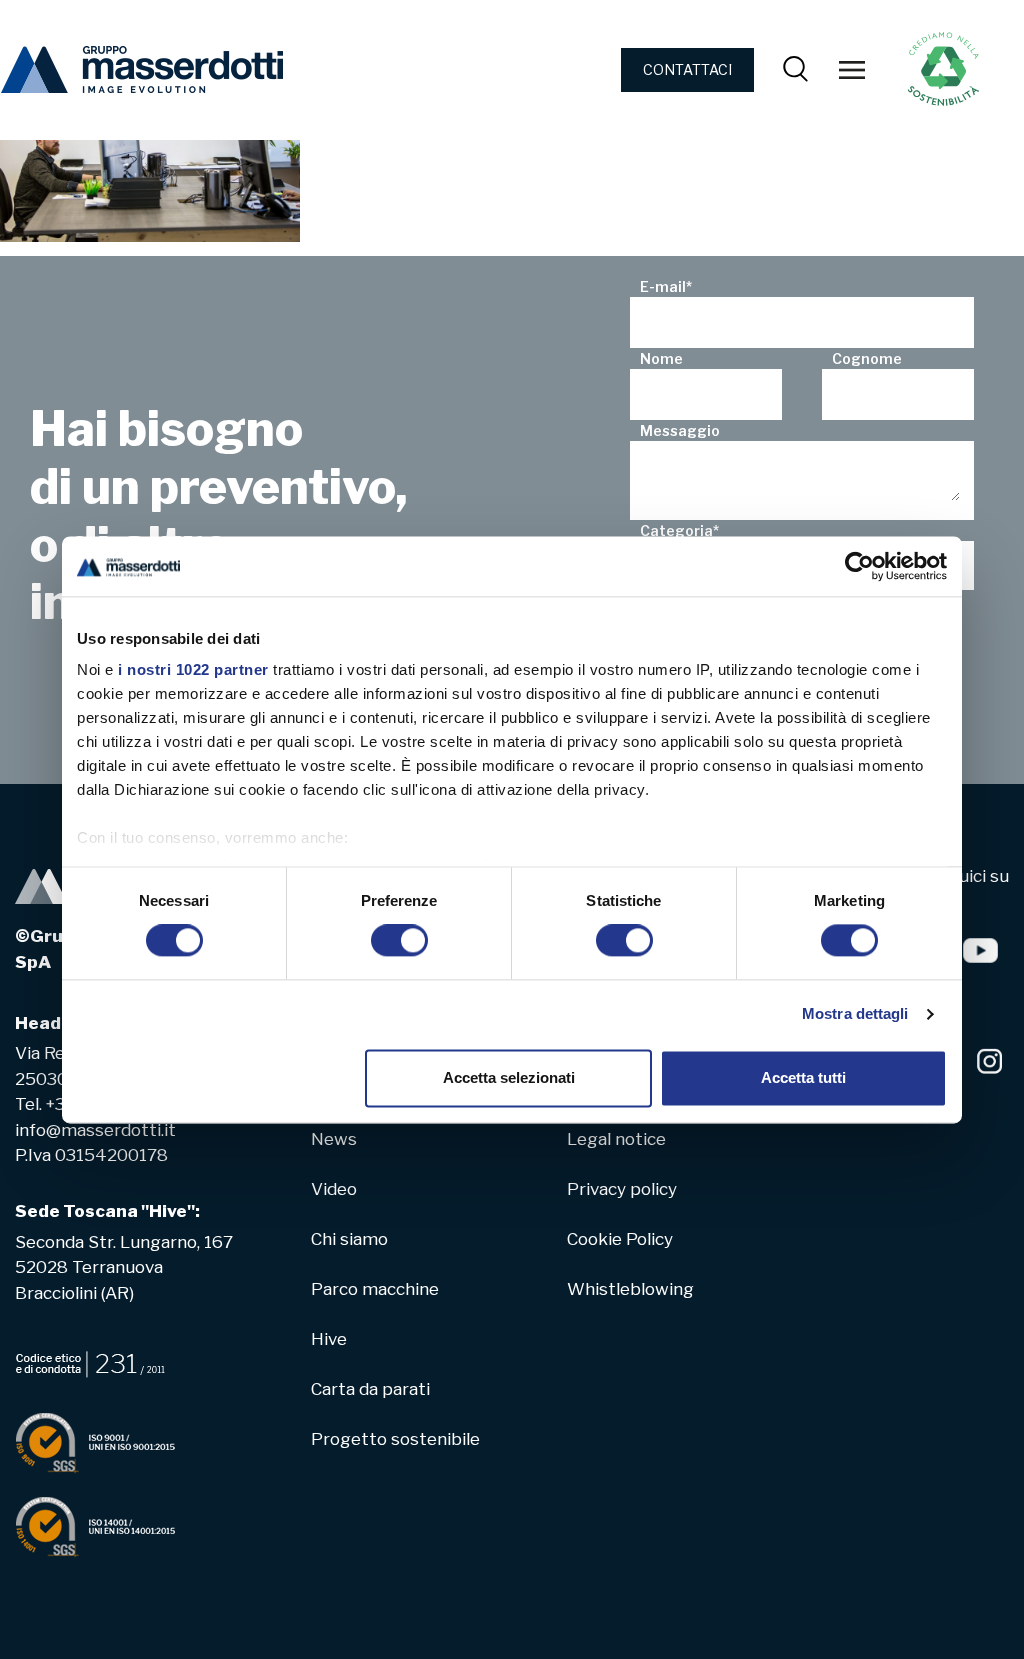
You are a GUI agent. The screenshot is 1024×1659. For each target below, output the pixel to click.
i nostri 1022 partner (193, 669)
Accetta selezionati (509, 1077)
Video (334, 1189)
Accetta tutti (803, 1077)
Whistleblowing (630, 1289)
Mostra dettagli (855, 1014)
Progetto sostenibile (395, 1439)
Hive (329, 1339)
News (334, 1139)
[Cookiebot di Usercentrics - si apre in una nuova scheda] (859, 566)
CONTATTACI (687, 69)
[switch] (399, 941)
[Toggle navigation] (852, 70)
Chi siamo (349, 1239)
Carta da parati (370, 1389)
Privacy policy (622, 1189)
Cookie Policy (620, 1239)
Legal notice (616, 1139)
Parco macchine (375, 1289)
